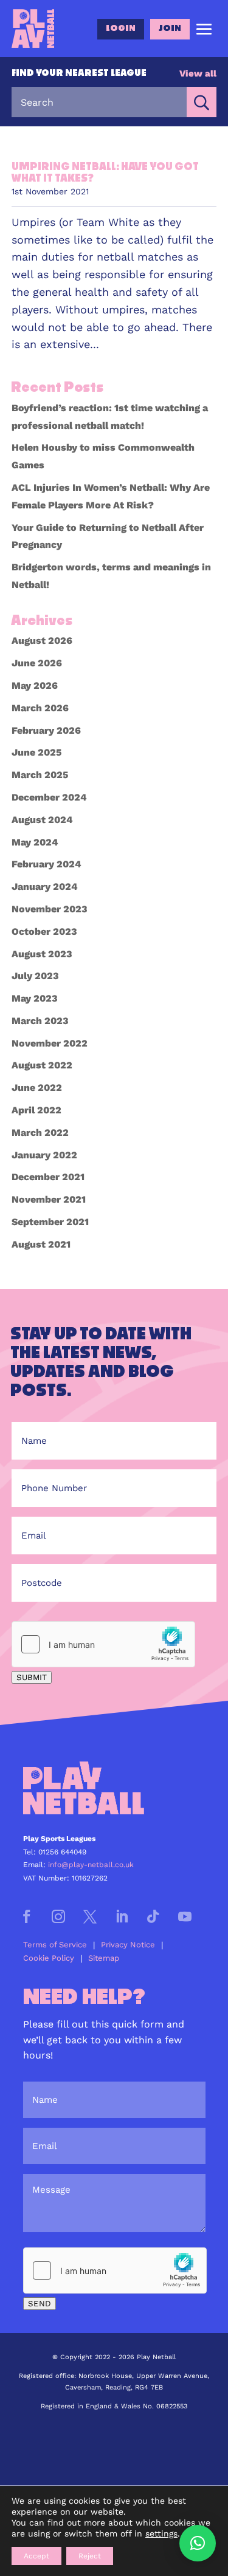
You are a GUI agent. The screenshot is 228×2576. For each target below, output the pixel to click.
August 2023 (42, 954)
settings (161, 2533)
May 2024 (35, 842)
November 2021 (49, 1199)
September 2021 (50, 1222)
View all (198, 73)
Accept (36, 2556)
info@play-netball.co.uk (91, 1865)
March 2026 (40, 708)
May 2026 (35, 685)
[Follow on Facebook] (27, 1916)
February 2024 (47, 864)
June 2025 (36, 752)
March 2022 (40, 1133)
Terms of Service (55, 1945)
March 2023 (40, 1021)
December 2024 (49, 797)
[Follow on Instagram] (58, 1916)
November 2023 (50, 909)
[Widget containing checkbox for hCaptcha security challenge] (103, 1644)
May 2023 (35, 998)
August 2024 (42, 820)
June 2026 (37, 663)
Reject (90, 2556)
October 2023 (44, 931)
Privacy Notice (128, 1945)
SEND (40, 2304)
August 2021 (41, 1244)
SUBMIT (32, 1677)
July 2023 (35, 976)
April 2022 (36, 1110)
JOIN (170, 29)
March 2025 (40, 775)
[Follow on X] (90, 1916)
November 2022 (50, 1043)
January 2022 (44, 1155)
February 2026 (46, 730)
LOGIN (121, 29)
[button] (198, 2543)
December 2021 (48, 1177)
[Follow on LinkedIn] (122, 1916)
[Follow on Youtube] (185, 1916)
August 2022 (42, 1065)
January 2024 (45, 887)
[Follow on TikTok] (153, 1916)
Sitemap (104, 1958)
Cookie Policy (49, 1958)
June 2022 (37, 1088)
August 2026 (42, 641)
